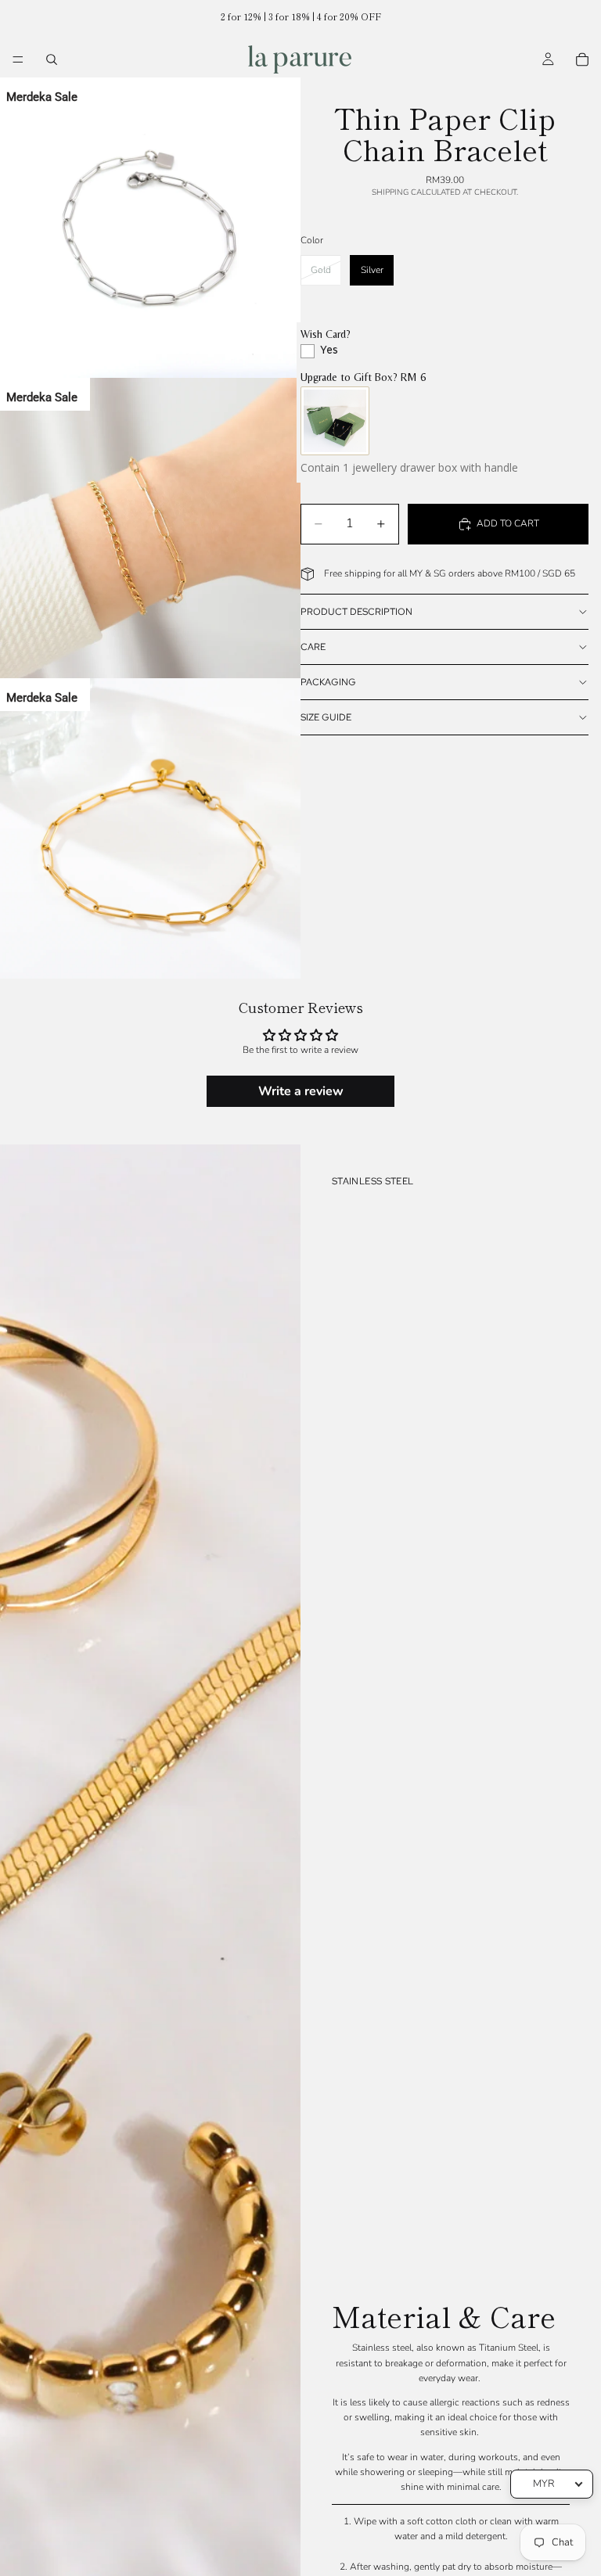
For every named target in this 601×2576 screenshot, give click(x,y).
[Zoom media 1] (150, 228)
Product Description (356, 612)
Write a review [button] (301, 1091)
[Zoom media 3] (150, 828)
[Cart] (582, 59)
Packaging (328, 682)
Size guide (326, 717)
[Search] (52, 59)
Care (313, 647)
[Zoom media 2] (150, 528)
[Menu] (18, 59)
